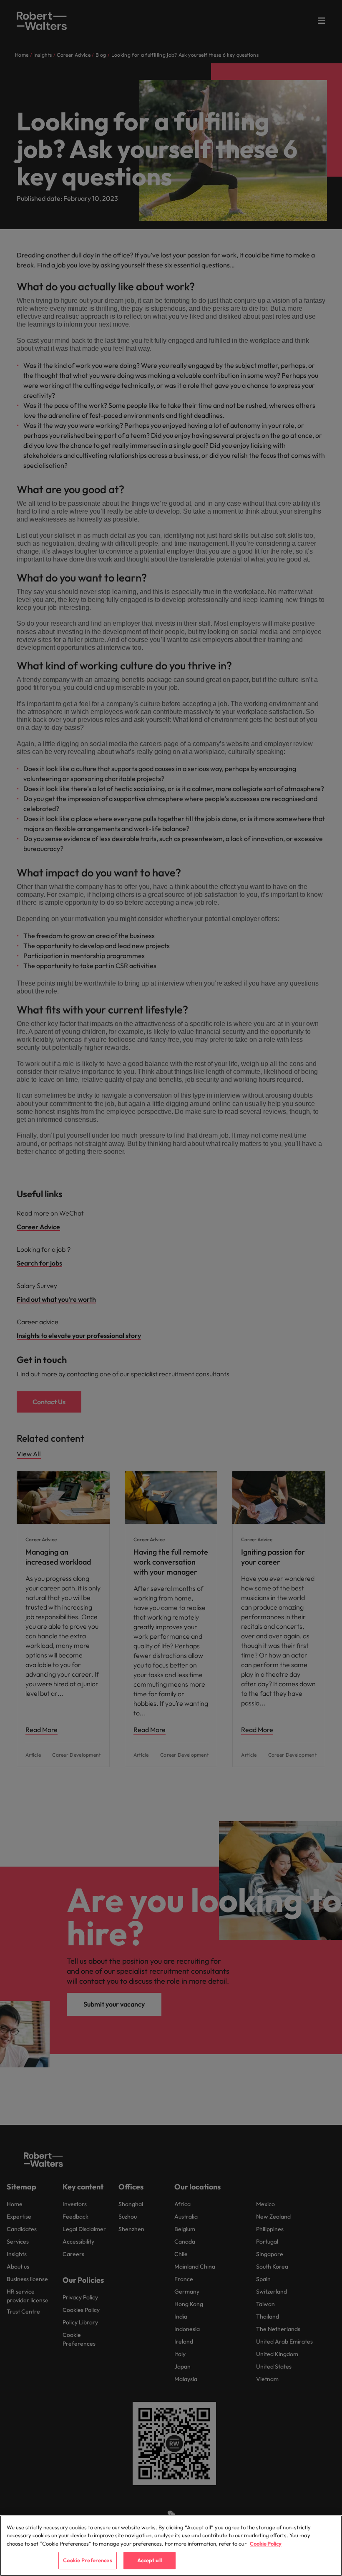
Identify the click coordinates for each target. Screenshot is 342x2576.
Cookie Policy (266, 2544)
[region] (171, 2546)
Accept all (150, 2560)
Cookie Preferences (87, 2560)
